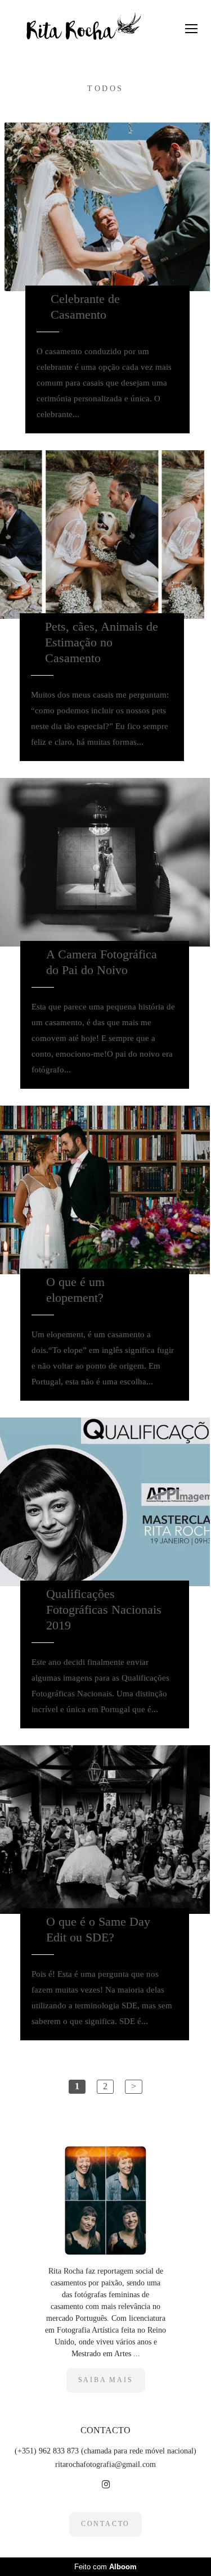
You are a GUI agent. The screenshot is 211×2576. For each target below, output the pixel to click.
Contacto (105, 2524)
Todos (105, 89)
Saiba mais (106, 2380)
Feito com (105, 2567)
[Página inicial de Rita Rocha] (80, 28)
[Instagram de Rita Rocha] (106, 2485)
